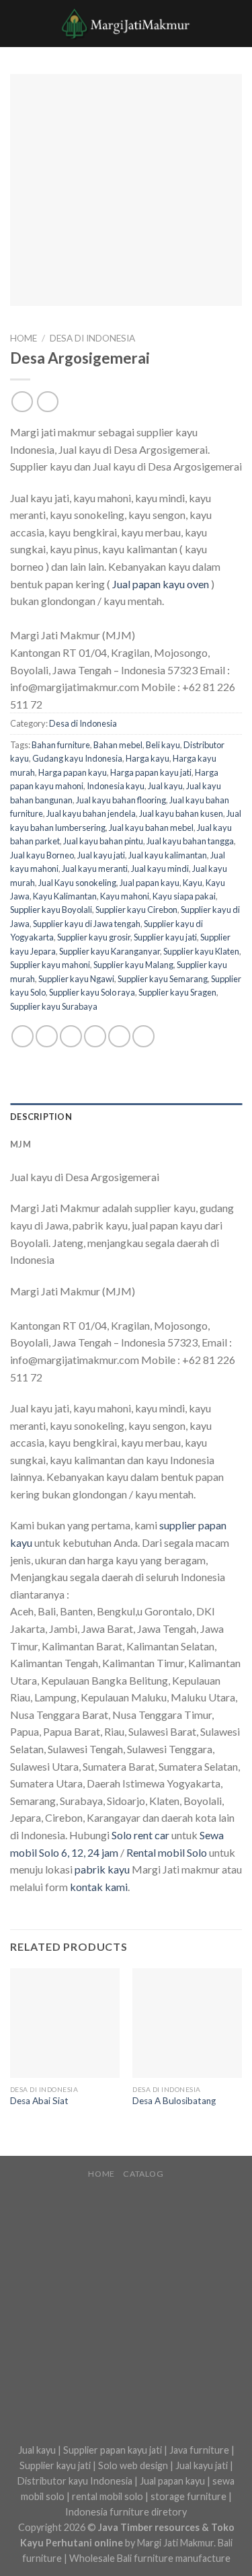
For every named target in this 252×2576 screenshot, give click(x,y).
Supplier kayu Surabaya (54, 1006)
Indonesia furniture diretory (126, 2512)
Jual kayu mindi (160, 869)
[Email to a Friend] (95, 1036)
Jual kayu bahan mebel (151, 828)
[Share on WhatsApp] (23, 1036)
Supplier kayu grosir (94, 937)
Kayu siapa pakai (184, 896)
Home (24, 338)
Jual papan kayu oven (161, 584)
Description (41, 1117)
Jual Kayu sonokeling (77, 883)
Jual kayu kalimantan (168, 855)
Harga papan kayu (73, 772)
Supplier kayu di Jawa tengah (87, 924)
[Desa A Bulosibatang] (187, 2023)
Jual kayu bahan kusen (181, 813)
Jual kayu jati (101, 855)
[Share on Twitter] (71, 1036)
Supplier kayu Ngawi (76, 979)
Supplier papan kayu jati (113, 2450)
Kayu (193, 883)
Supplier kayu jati (165, 937)
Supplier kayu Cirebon (136, 910)
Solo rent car (140, 1835)
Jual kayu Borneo (42, 855)
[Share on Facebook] (47, 1036)
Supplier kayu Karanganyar (110, 951)
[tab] (126, 1117)
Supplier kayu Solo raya (92, 992)
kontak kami (99, 1887)
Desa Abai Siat (39, 2101)
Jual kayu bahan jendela (91, 813)
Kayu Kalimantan (65, 896)
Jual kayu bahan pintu (103, 841)
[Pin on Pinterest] (119, 1036)
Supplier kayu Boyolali (51, 910)
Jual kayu (165, 786)
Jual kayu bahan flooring (121, 800)
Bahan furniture (61, 745)
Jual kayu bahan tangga (190, 841)
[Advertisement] (126, 2312)
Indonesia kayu (116, 786)
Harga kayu (148, 758)
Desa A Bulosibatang (174, 2101)
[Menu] (18, 23)
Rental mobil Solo (167, 1852)
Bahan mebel (118, 745)
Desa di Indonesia (92, 338)
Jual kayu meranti (95, 869)
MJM (20, 1144)
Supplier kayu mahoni (50, 965)
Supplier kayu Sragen (177, 992)
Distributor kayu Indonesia (75, 2481)
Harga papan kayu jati (151, 772)
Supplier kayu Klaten (201, 951)
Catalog (143, 2174)
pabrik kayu (102, 1869)
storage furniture (188, 2496)
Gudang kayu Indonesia (77, 758)
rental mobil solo (108, 2496)
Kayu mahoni (125, 896)
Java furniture (199, 2450)
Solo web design (133, 2465)
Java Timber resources (149, 2527)
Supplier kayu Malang (133, 965)
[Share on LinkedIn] (143, 1036)
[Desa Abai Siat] (65, 2023)
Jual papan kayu (150, 883)
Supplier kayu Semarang (163, 979)
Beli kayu (163, 745)
